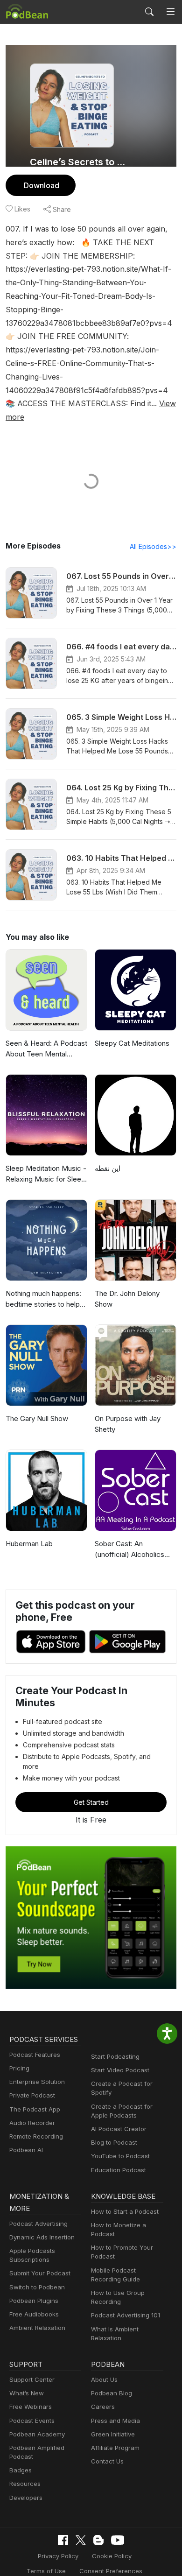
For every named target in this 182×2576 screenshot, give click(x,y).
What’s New (27, 2393)
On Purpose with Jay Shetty (128, 1424)
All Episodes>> (153, 546)
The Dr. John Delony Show (127, 1299)
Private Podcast (32, 2095)
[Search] (149, 12)
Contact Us (107, 2461)
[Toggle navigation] (171, 12)
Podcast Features (35, 2055)
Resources (25, 2484)
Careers (103, 2407)
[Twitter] (81, 2540)
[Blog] (98, 2540)
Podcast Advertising (38, 2224)
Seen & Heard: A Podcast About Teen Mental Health (46, 1049)
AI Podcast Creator (119, 2129)
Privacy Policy (58, 2556)
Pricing (19, 2068)
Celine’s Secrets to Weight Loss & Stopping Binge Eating (80, 162)
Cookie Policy (112, 2556)
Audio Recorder (32, 2123)
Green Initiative (113, 2434)
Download (42, 185)
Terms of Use (46, 2571)
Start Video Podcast (120, 2070)
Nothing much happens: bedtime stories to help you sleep (43, 1299)
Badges (21, 2470)
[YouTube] (118, 2540)
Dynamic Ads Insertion (42, 2237)
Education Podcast (119, 2170)
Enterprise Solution (37, 2082)
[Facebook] (63, 2540)
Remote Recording (36, 2136)
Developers (26, 2498)
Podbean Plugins (34, 2301)
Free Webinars (31, 2407)
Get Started (91, 1802)
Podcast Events (32, 2421)
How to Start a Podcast (125, 2211)
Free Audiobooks (34, 2314)
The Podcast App (35, 2109)
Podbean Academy (37, 2434)
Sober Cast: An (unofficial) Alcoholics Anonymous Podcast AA (134, 1549)
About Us (104, 2379)
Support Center (32, 2379)
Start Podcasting (115, 2056)
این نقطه (108, 1168)
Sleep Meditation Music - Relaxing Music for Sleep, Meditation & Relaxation (46, 1174)
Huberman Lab (29, 1544)
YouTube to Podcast (120, 2156)
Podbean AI (26, 2150)
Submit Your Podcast (40, 2273)
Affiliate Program (115, 2448)
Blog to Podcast (114, 2142)
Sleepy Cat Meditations (132, 1043)
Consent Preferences (111, 2571)
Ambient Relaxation (37, 2328)
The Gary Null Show (37, 1418)
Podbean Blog (112, 2393)
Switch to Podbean (37, 2287)
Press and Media (115, 2421)
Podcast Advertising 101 (126, 2315)
